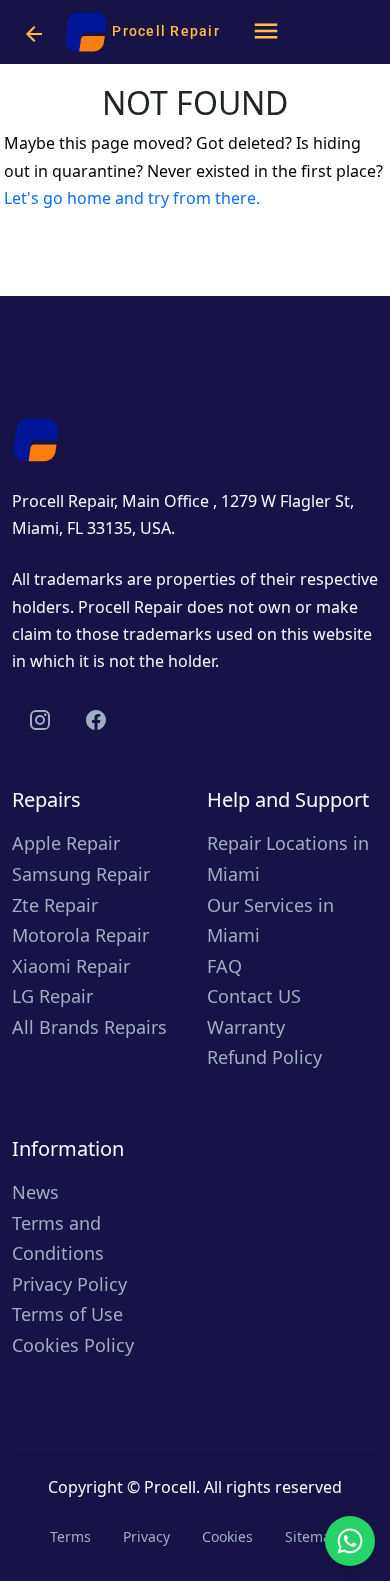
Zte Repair (55, 905)
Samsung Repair (81, 874)
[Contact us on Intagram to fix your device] (40, 719)
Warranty (246, 1027)
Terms (70, 1536)
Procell (170, 1487)
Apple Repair (66, 843)
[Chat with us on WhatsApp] (350, 1541)
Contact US (254, 996)
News (35, 1192)
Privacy (146, 1536)
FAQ (224, 966)
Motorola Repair (80, 935)
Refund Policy (264, 1057)
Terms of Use (67, 1314)
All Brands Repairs (89, 1027)
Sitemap (312, 1536)
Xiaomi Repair (71, 966)
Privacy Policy (69, 1284)
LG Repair (52, 996)
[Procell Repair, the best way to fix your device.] (36, 438)
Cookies (227, 1536)
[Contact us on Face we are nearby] (96, 719)
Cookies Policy (73, 1345)
